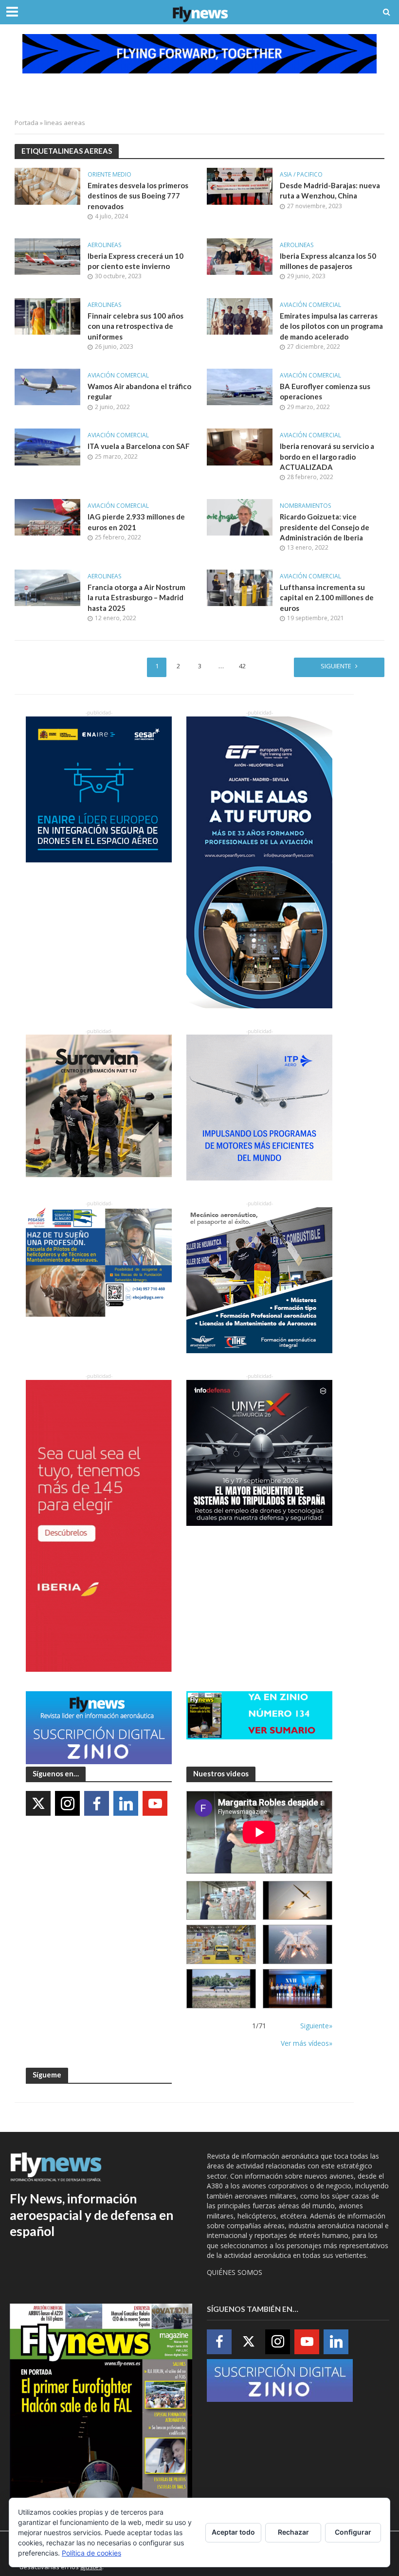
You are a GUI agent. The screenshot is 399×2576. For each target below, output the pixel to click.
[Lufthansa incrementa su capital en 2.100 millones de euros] (240, 587)
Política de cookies (91, 2553)
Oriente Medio (109, 175)
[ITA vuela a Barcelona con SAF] (47, 446)
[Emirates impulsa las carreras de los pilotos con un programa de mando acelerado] (240, 316)
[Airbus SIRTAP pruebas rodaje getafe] (221, 1989)
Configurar (353, 2532)
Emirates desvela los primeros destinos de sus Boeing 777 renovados (138, 196)
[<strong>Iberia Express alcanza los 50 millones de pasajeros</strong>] (240, 256)
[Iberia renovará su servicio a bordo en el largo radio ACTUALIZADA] (240, 446)
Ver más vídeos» (307, 2043)
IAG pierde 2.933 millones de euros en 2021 (136, 522)
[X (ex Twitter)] (38, 1803)
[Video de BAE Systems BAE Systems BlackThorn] (298, 1901)
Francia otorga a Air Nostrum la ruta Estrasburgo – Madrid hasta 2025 (136, 598)
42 (242, 666)
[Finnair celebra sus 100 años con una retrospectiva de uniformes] (47, 316)
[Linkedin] (126, 1803)
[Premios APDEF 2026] (298, 1989)
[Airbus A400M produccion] (221, 1944)
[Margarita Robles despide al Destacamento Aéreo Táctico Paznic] (221, 1901)
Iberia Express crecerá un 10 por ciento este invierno (136, 261)
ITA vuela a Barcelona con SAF (139, 446)
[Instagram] (67, 1803)
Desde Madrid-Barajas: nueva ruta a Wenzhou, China (330, 190)
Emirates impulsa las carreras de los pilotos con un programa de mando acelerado (331, 326)
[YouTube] (155, 1803)
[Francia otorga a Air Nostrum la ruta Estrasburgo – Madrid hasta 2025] (47, 587)
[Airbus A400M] (298, 1944)
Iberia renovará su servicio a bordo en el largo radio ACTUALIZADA (327, 456)
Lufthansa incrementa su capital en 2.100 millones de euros (327, 598)
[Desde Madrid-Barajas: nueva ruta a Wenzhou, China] (240, 185)
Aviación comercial (310, 305)
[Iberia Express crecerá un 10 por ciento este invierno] (47, 256)
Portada (27, 123)
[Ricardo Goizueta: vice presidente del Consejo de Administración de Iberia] (240, 517)
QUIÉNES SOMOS (235, 2272)
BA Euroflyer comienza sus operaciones (325, 391)
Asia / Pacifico (301, 175)
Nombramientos (305, 506)
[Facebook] (97, 1803)
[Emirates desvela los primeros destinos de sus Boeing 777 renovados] (47, 185)
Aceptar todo (233, 2532)
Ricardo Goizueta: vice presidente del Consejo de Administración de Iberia (325, 527)
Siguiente (336, 666)
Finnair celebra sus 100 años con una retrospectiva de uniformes (136, 326)
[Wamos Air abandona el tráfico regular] (47, 386)
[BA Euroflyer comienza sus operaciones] (240, 386)
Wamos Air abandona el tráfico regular (139, 391)
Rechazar (293, 2532)
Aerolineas (104, 245)
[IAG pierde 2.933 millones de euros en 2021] (47, 517)
